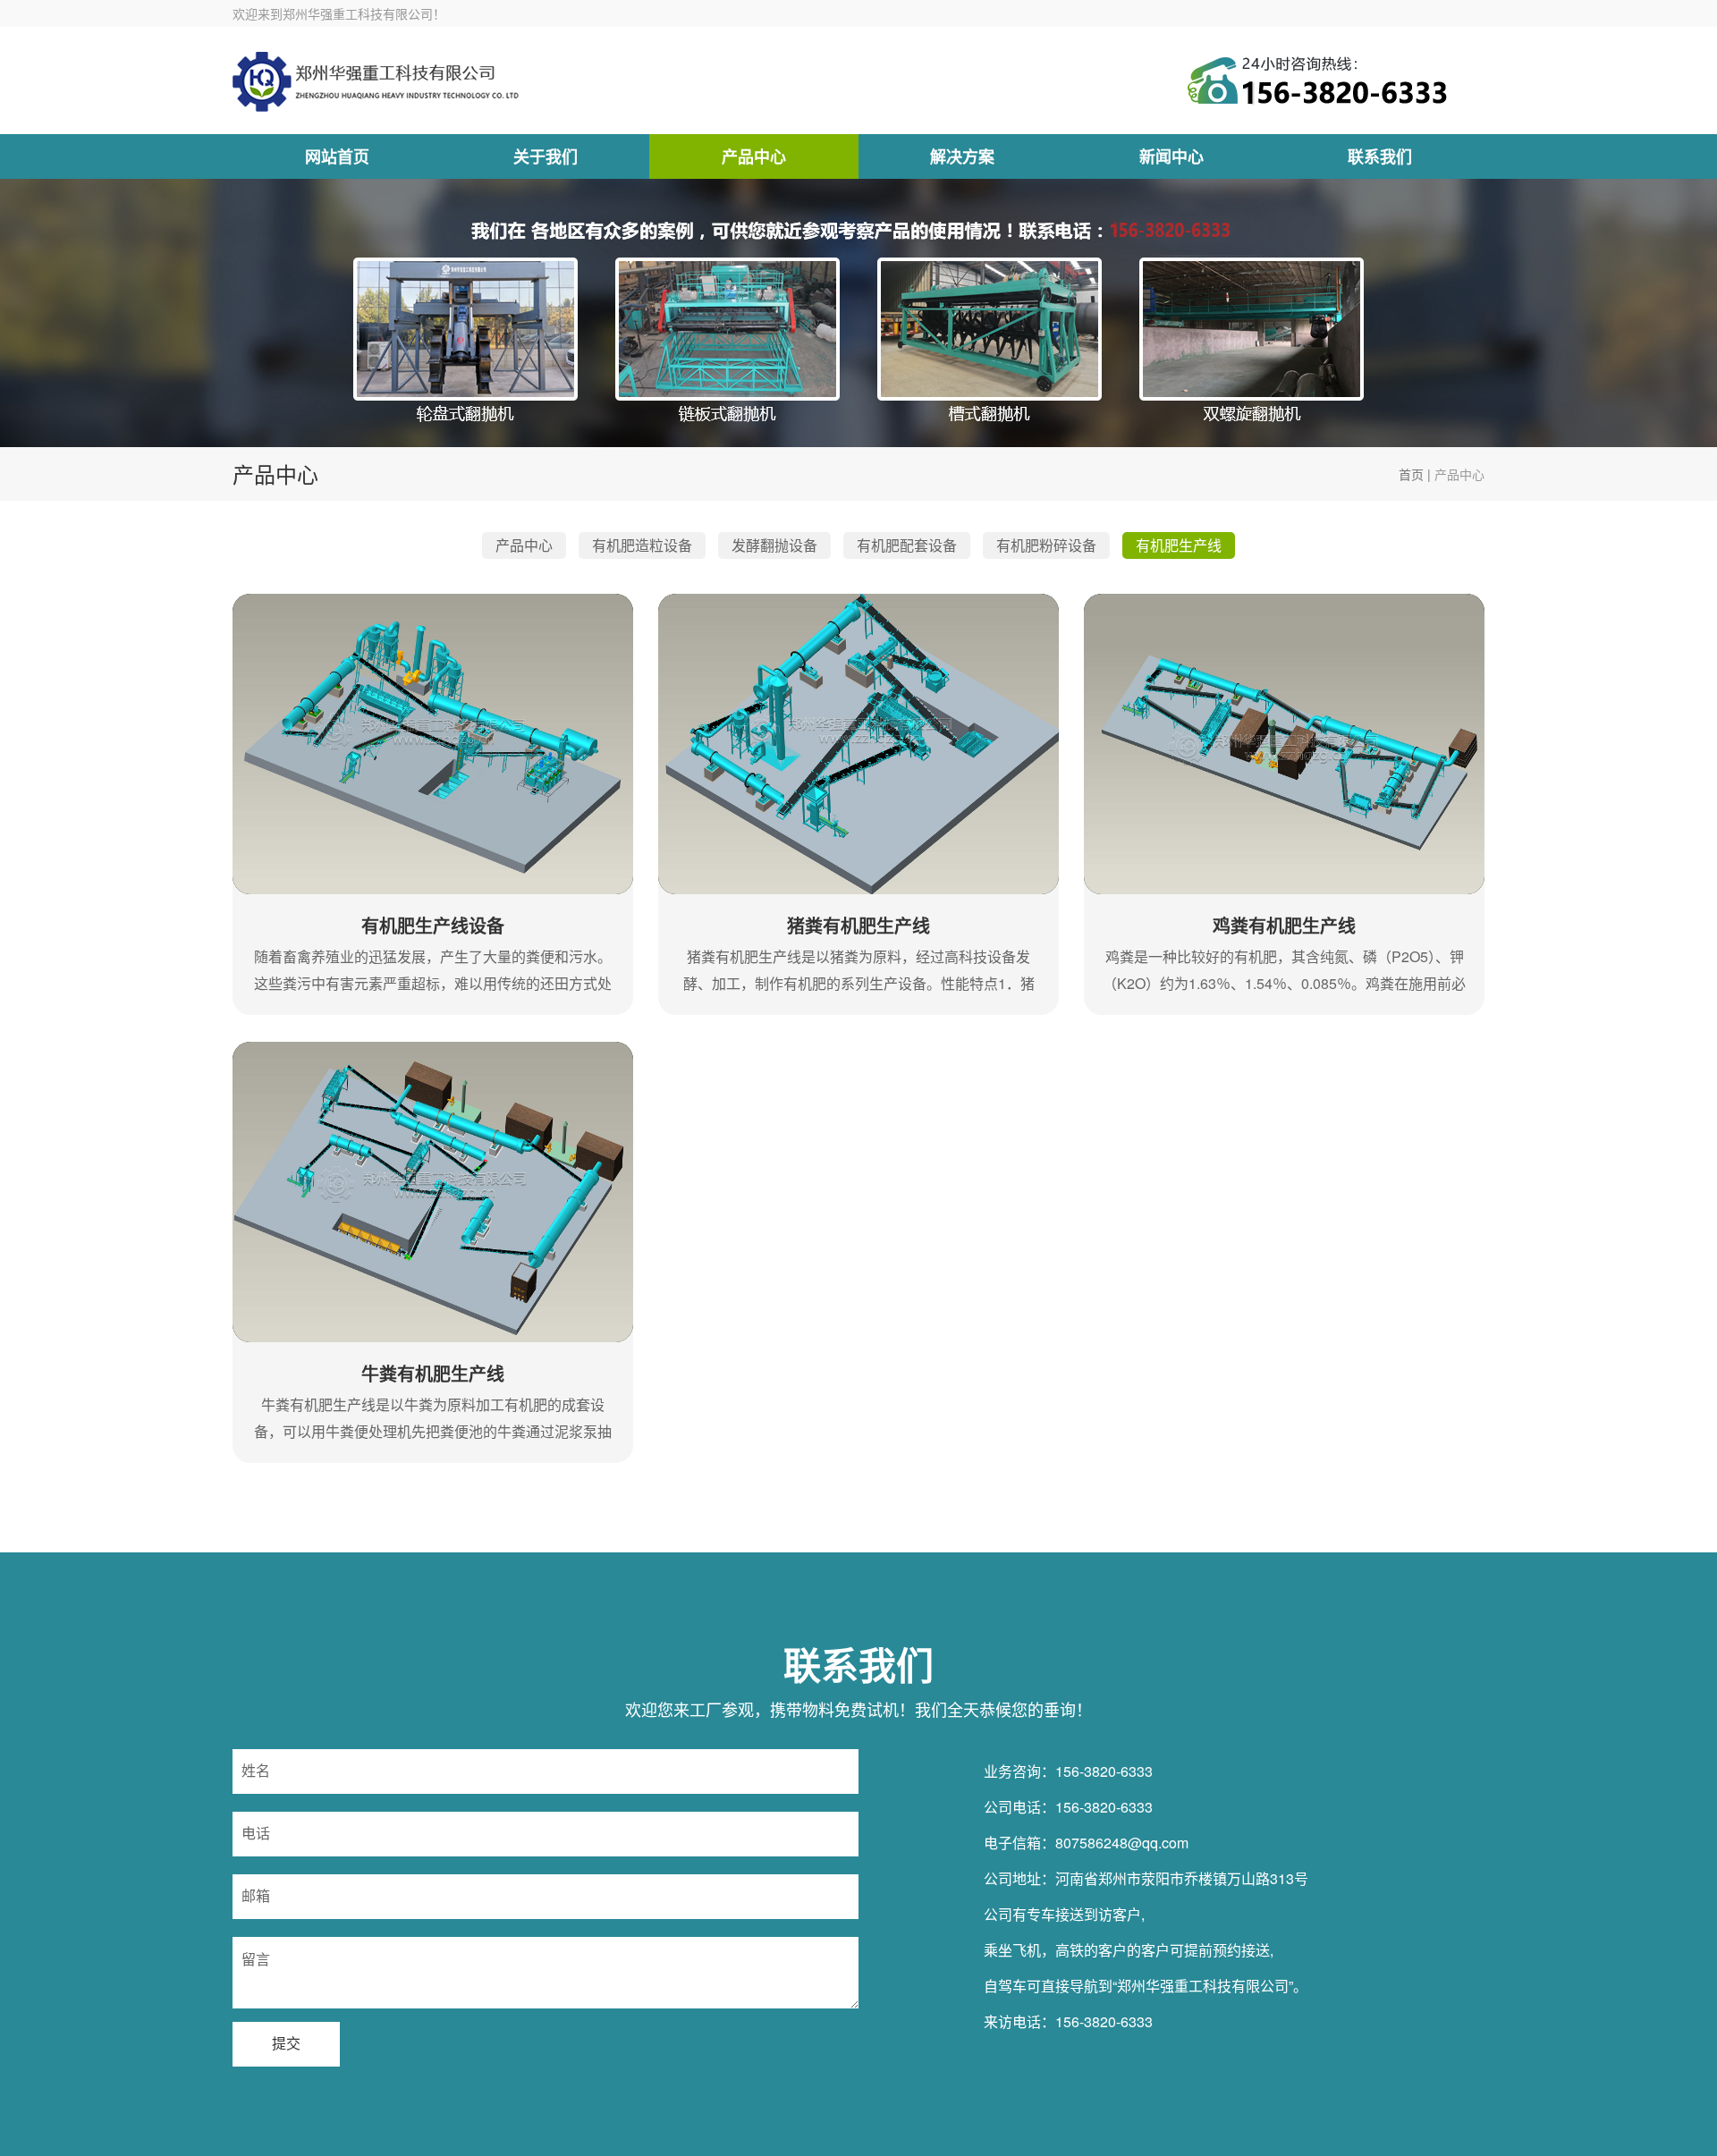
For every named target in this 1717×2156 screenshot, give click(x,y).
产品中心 (754, 156)
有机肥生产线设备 (433, 925)
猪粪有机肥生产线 (858, 925)
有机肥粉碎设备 (1046, 545)
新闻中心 (1171, 156)
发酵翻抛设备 (774, 545)
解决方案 (962, 156)
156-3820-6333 (1104, 1771)
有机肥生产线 (1179, 545)
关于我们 (546, 156)
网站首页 (337, 156)
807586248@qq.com (1122, 1843)
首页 (1411, 474)
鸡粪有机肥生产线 (1284, 925)
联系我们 (1380, 156)
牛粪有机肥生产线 (433, 1373)
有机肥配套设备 (907, 545)
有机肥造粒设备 (642, 545)
